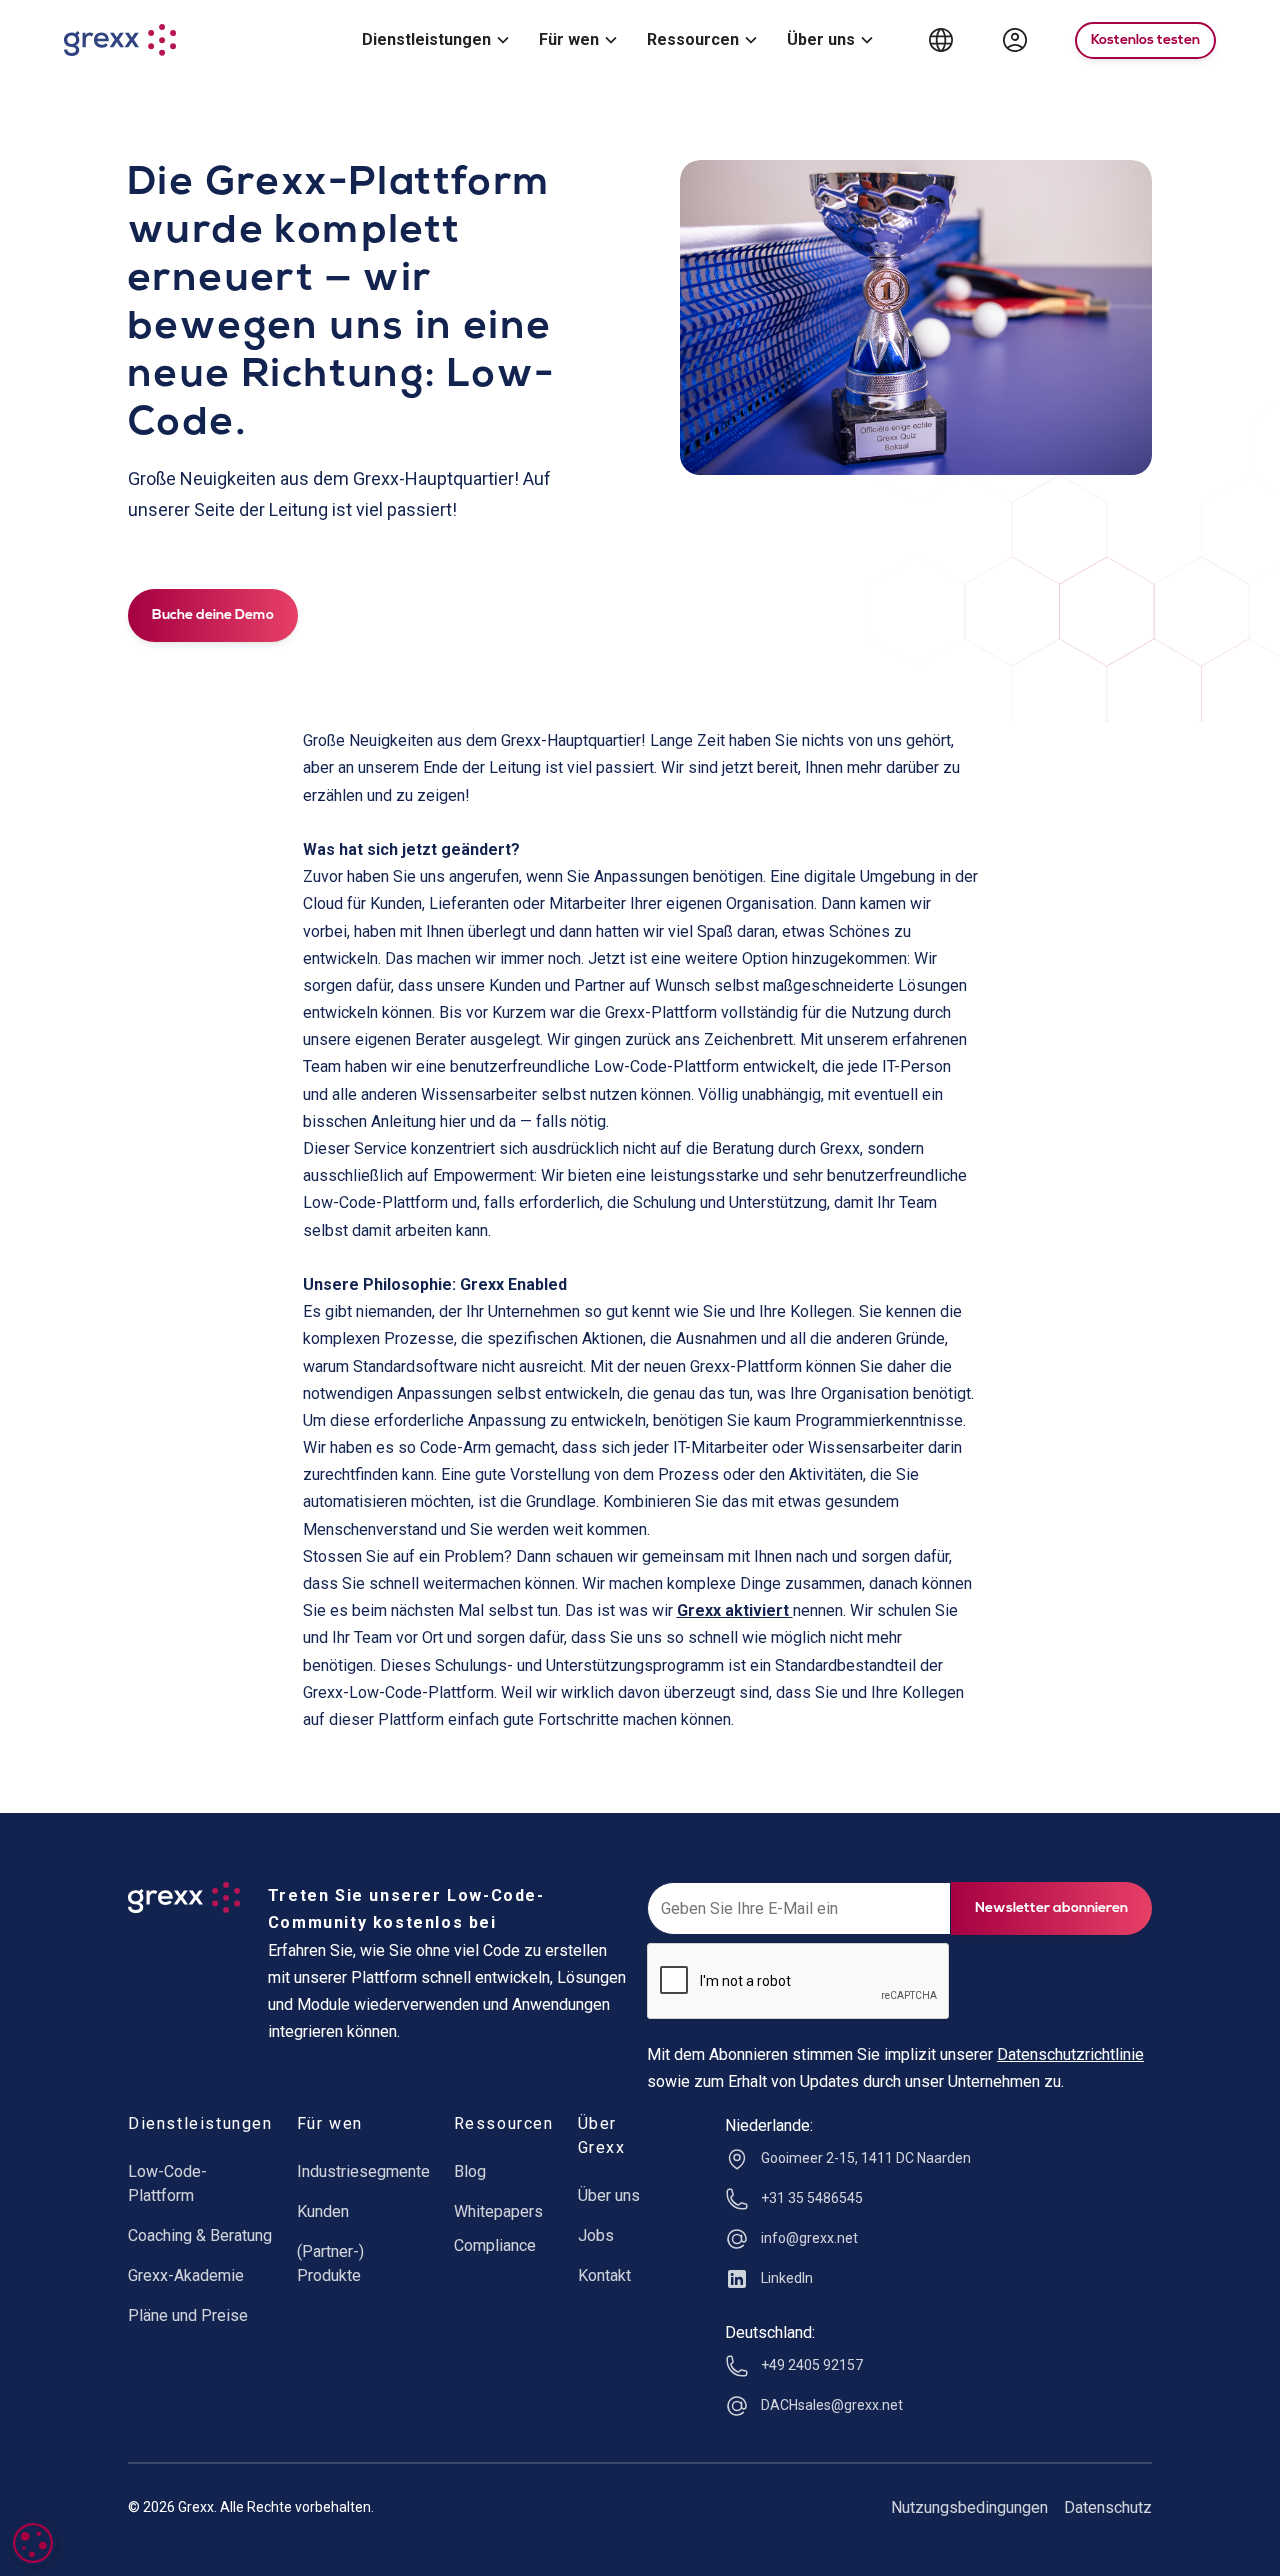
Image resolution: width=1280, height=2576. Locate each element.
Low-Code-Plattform (167, 2183)
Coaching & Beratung (200, 2235)
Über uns (609, 2195)
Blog (470, 2171)
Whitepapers (498, 2211)
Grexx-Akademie (186, 2275)
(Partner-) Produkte (330, 2263)
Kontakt (604, 2275)
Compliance (495, 2245)
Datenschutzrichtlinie (1070, 2054)
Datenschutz (1108, 2507)
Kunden (323, 2211)
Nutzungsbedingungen (969, 2507)
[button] (434, 40)
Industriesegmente (363, 2171)
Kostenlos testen (1145, 40)
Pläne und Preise (188, 2315)
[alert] (33, 2543)
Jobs (596, 2235)
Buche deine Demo (213, 615)
